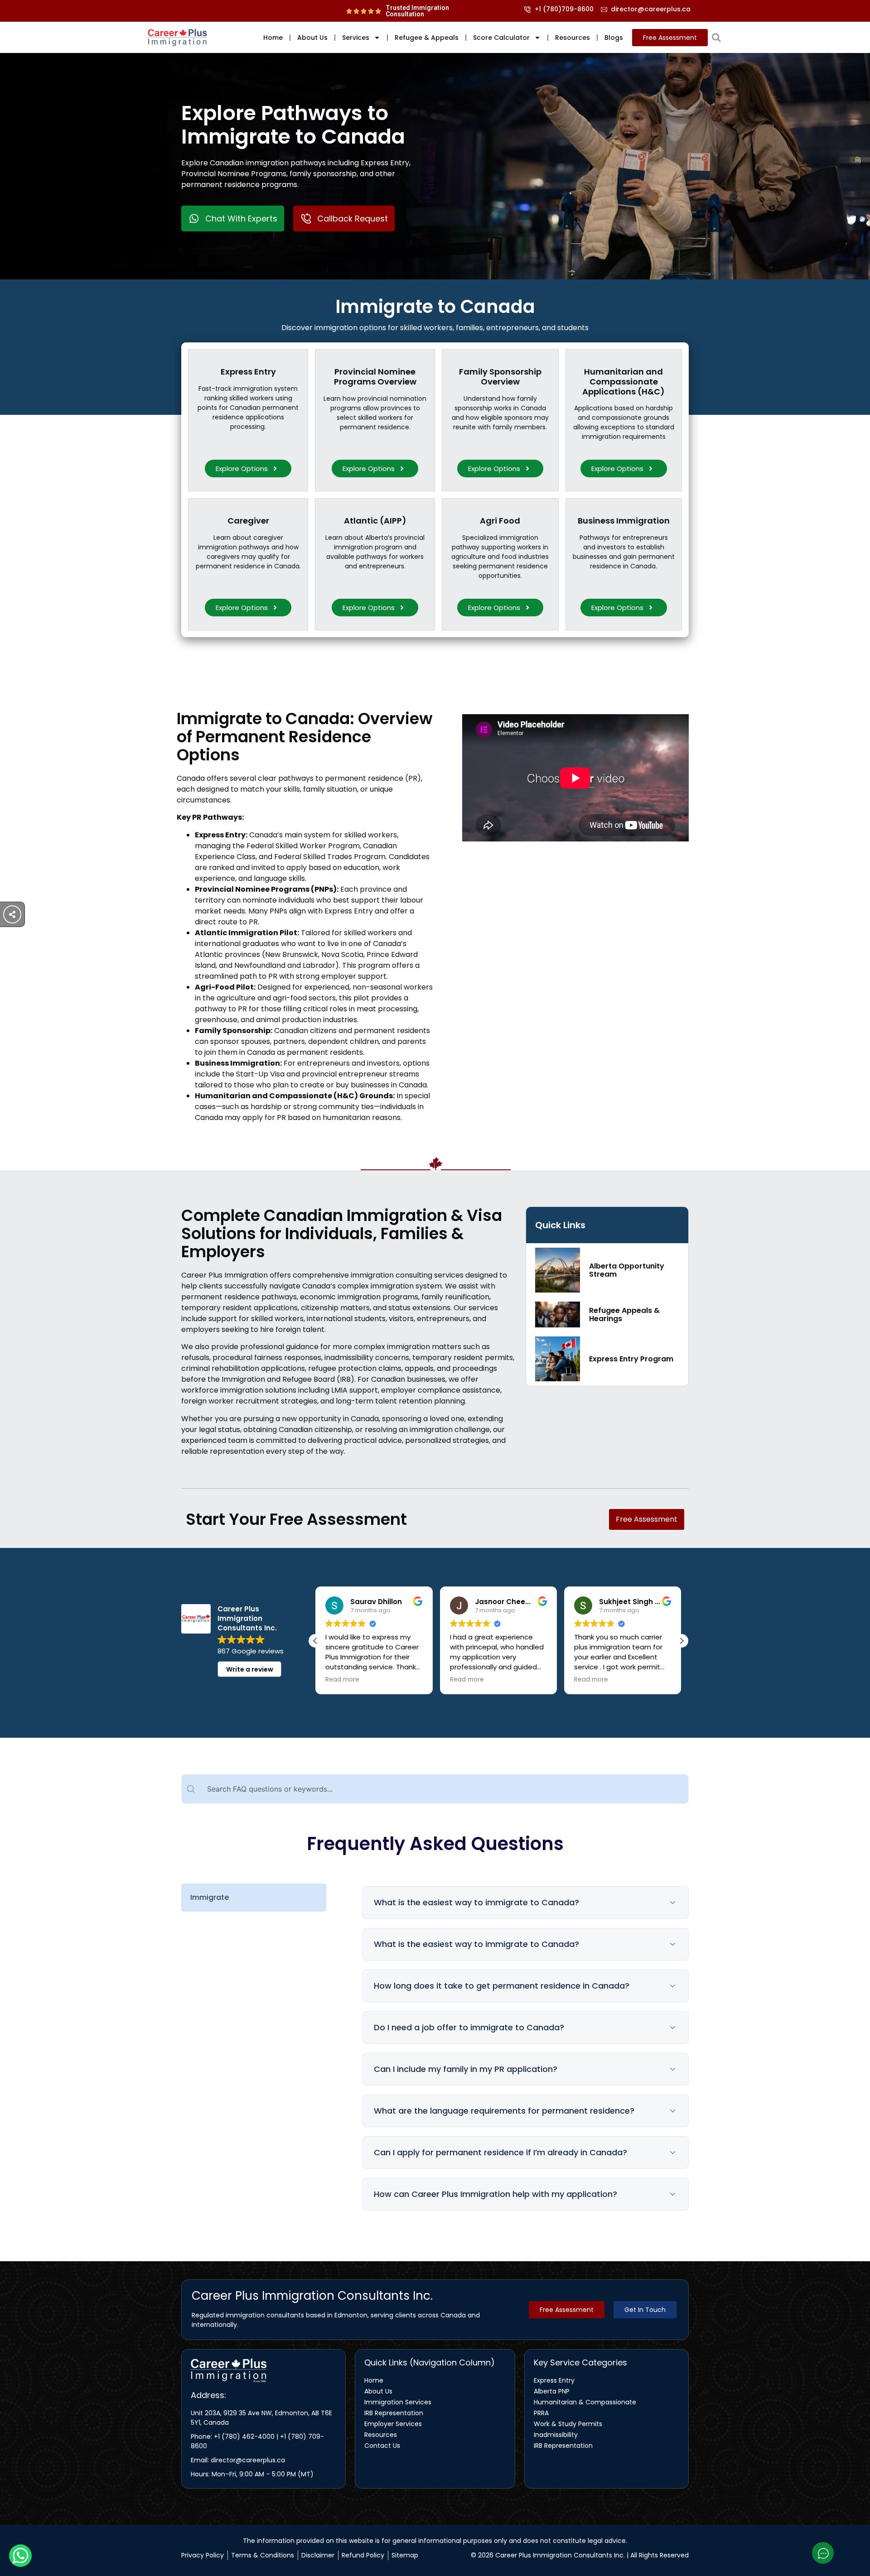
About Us (312, 38)
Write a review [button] (250, 1669)
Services (356, 38)
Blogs (614, 38)
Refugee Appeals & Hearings (624, 1314)
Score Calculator (501, 38)
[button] (681, 1641)
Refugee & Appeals (427, 38)
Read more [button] (412, 1680)
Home (273, 38)
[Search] (716, 38)
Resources (573, 38)
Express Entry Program (631, 1359)
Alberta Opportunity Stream (627, 1270)
